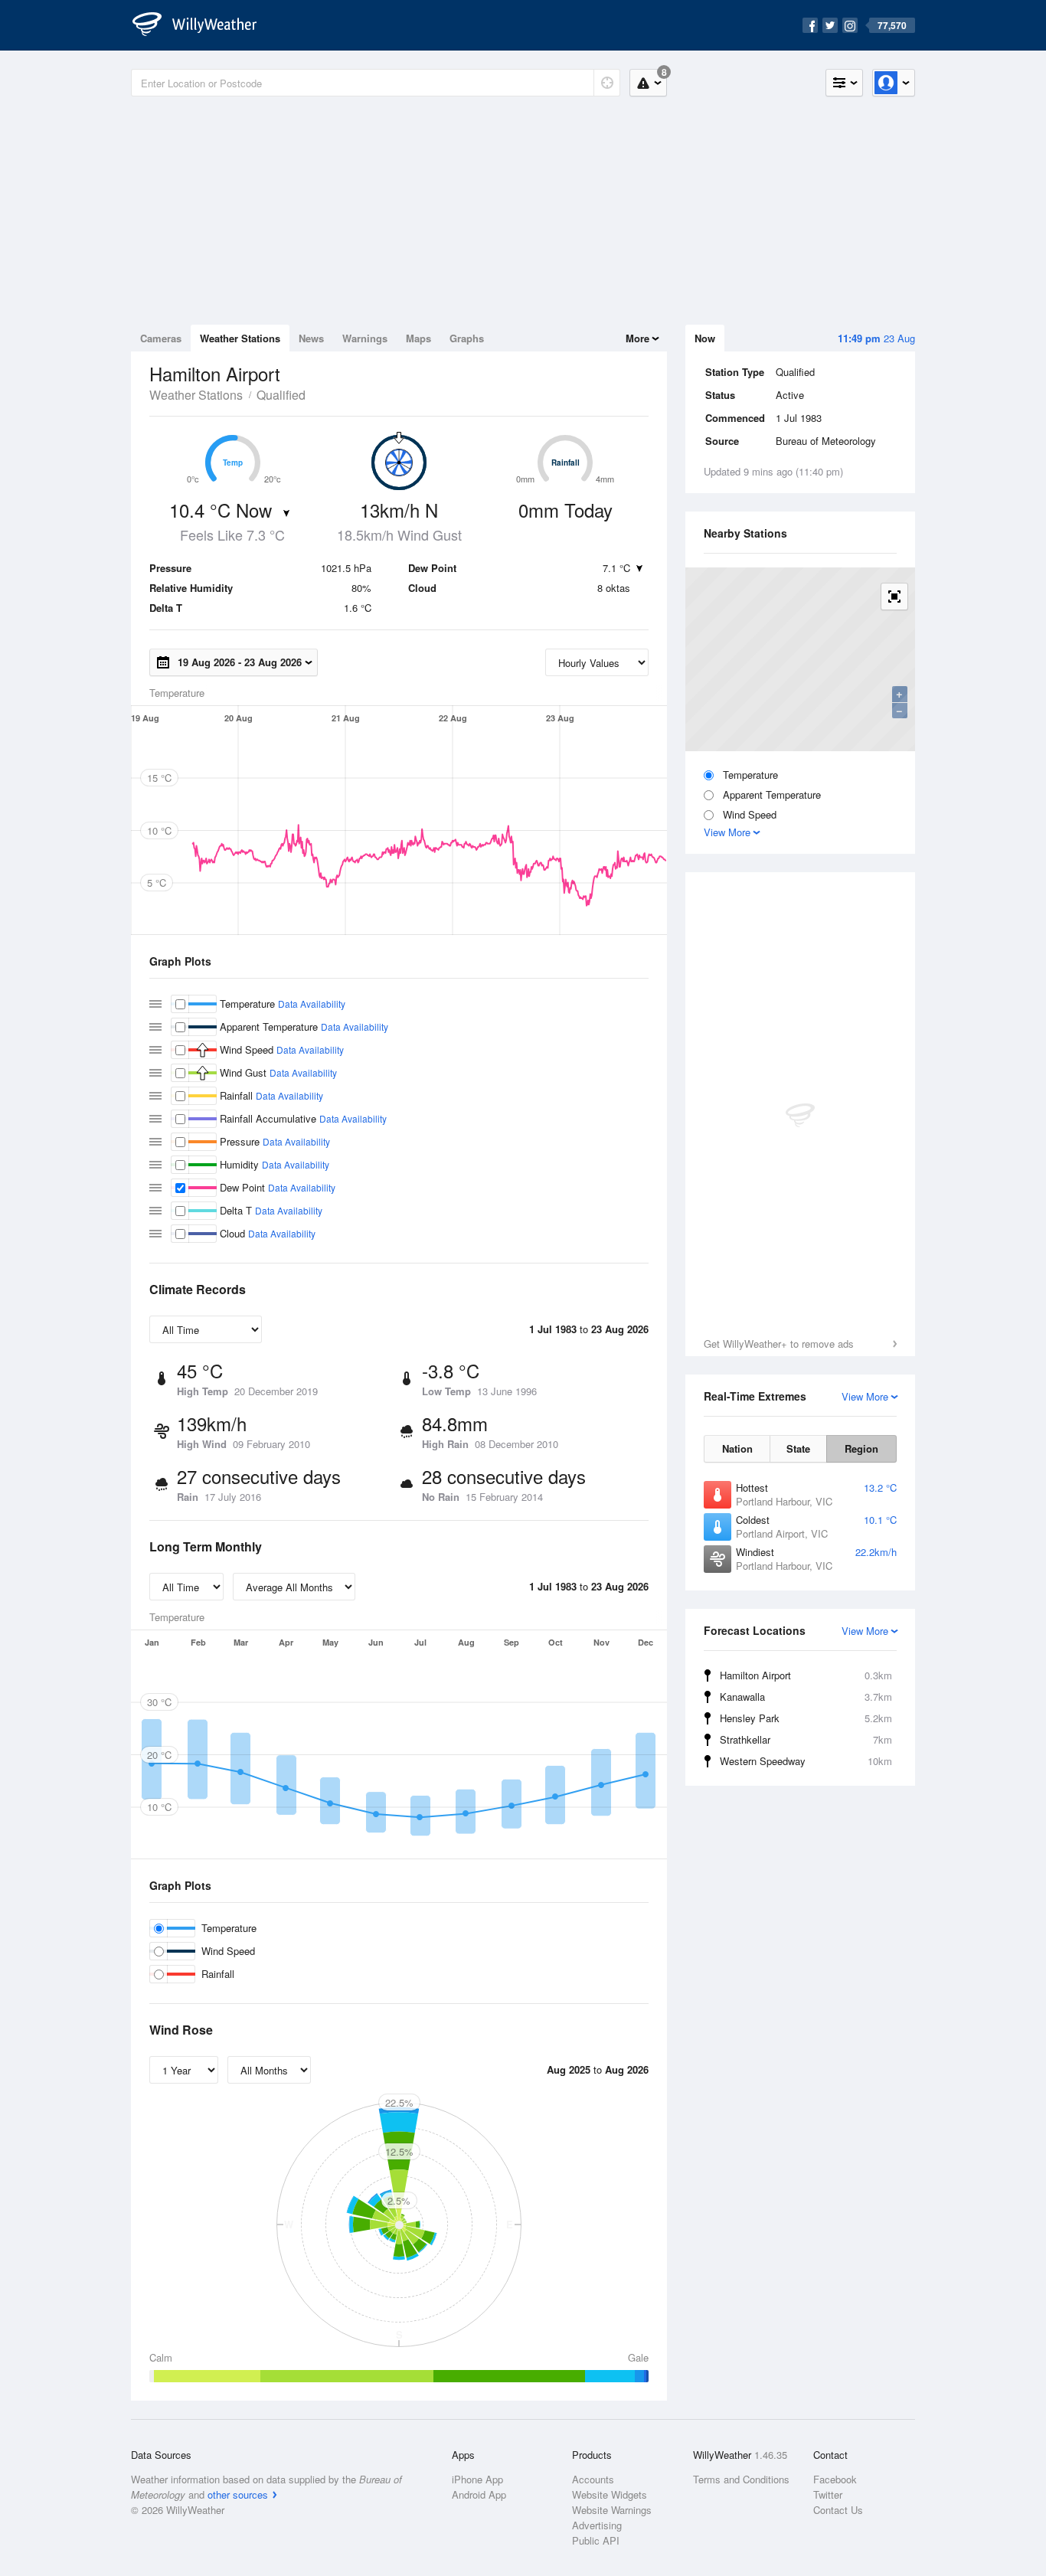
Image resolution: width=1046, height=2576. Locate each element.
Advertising (597, 2525)
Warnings (365, 338)
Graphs (467, 338)
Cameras (161, 338)
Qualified (281, 395)
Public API (596, 2540)
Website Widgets (610, 2494)
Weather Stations (240, 338)
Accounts (593, 2479)
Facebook (835, 2479)
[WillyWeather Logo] (203, 25)
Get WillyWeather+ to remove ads (779, 1344)
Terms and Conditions (741, 2479)
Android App (479, 2494)
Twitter (828, 2494)
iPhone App (477, 2479)
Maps (418, 338)
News (311, 338)
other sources (238, 2494)
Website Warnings (612, 2510)
